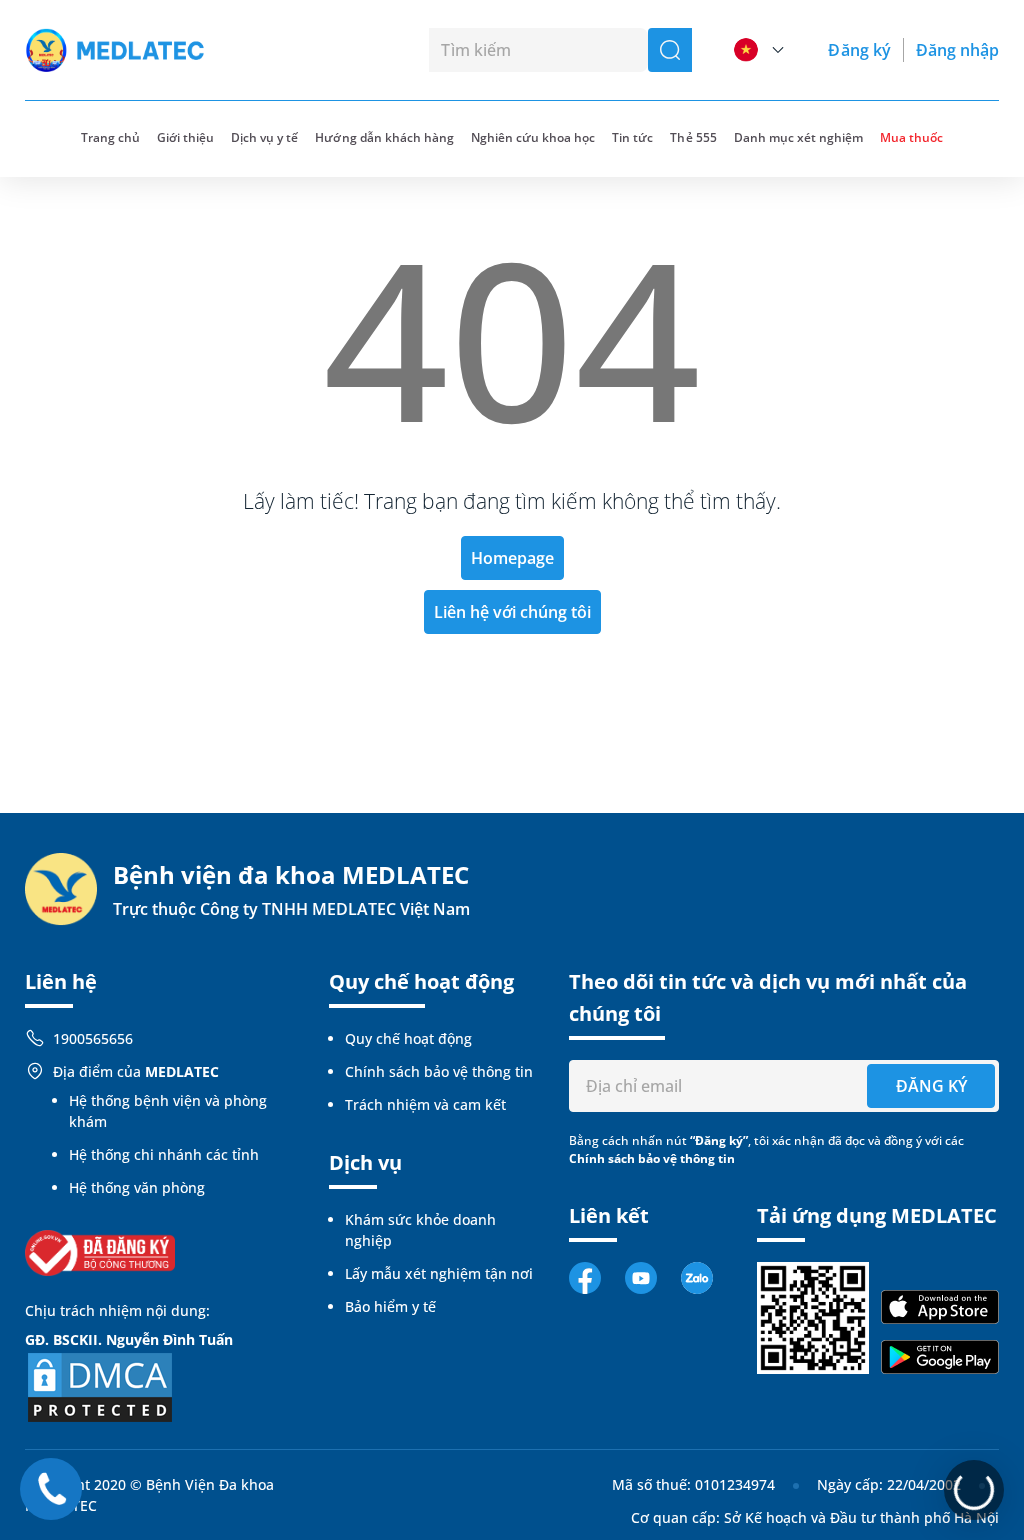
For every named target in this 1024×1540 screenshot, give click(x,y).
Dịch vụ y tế (264, 137)
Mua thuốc (911, 137)
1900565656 (93, 1038)
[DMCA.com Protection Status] (100, 1385)
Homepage (512, 558)
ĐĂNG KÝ (931, 1086)
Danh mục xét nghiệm (798, 137)
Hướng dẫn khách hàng (384, 137)
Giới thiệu (185, 137)
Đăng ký (859, 50)
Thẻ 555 (693, 137)
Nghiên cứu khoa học (533, 137)
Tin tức (632, 137)
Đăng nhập (957, 50)
